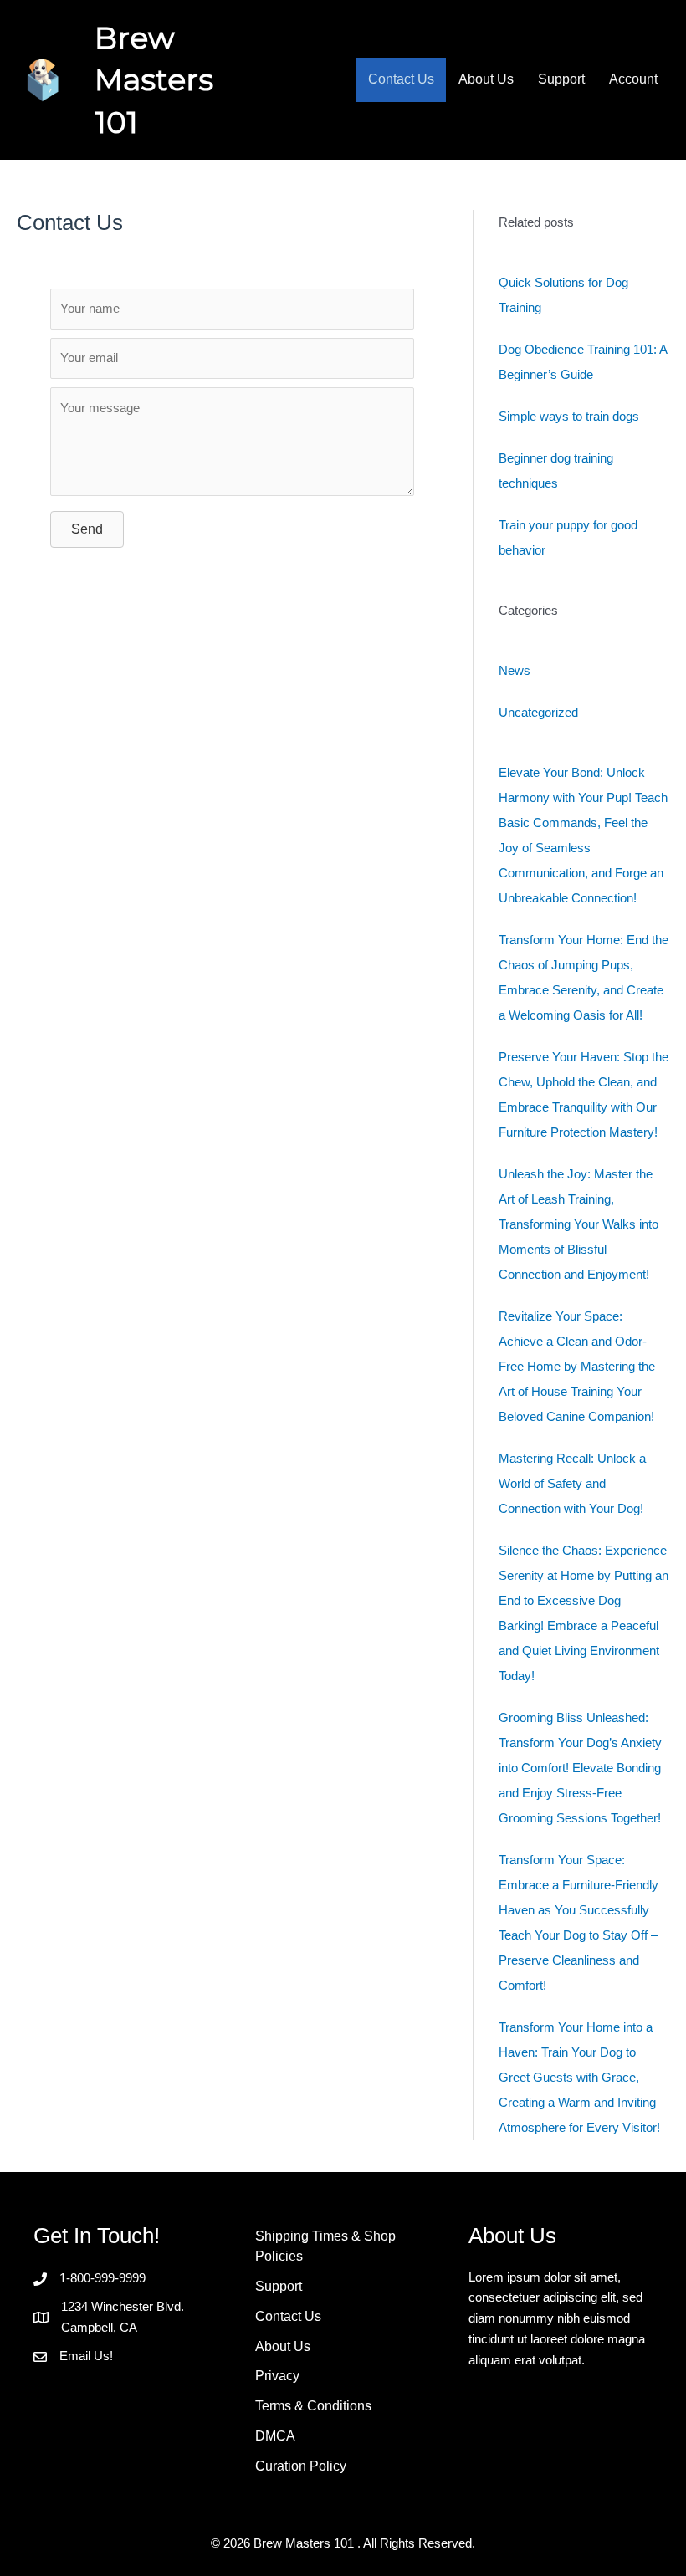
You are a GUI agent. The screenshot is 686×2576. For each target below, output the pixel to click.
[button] (87, 529)
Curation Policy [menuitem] (301, 2466)
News (514, 670)
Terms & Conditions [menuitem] (313, 2406)
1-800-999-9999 (102, 2278)
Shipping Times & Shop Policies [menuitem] (325, 2246)
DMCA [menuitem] (275, 2436)
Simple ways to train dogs (569, 416)
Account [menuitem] (633, 79)
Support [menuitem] (561, 79)
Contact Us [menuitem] (401, 79)
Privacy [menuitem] (277, 2376)
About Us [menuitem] (486, 79)
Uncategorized (538, 712)
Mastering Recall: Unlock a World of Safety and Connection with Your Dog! (572, 1483)
